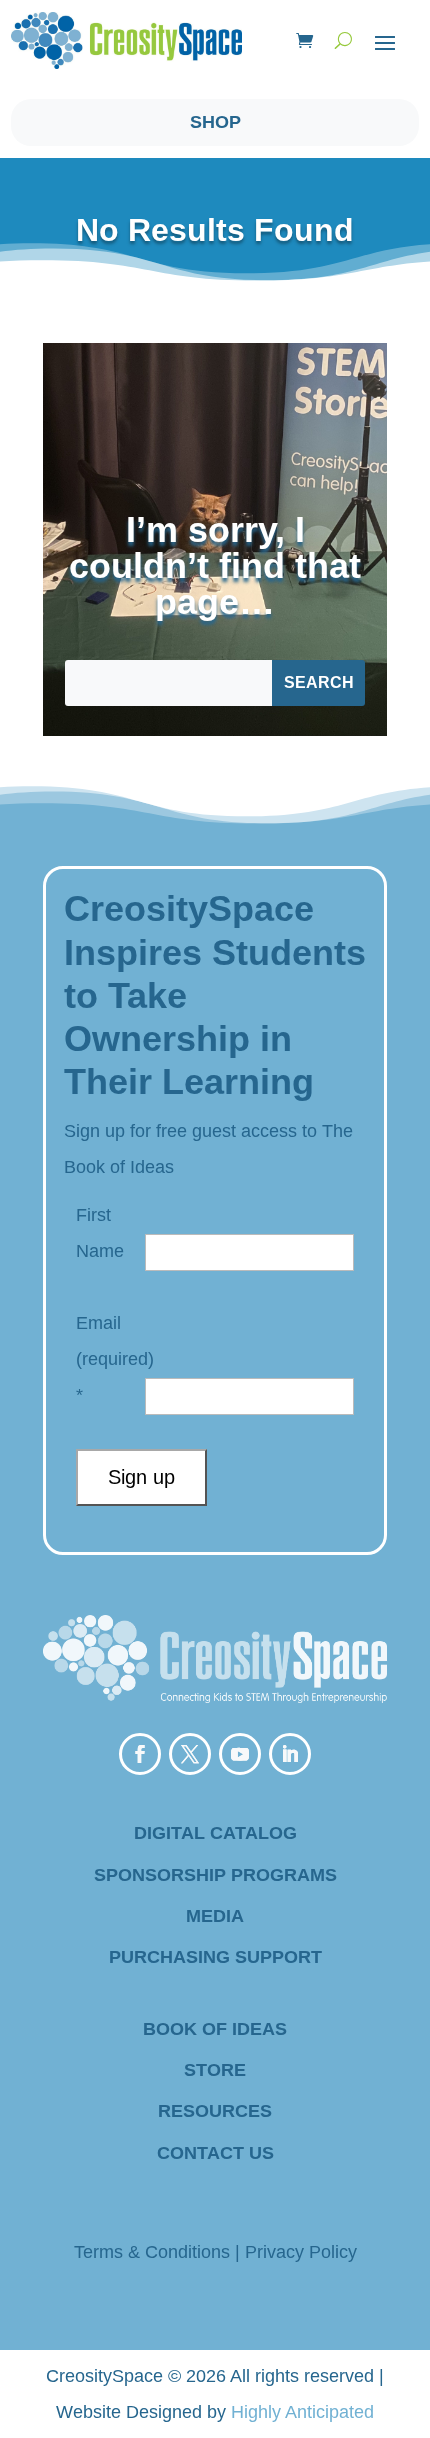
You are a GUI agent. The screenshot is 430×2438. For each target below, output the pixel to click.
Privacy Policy (301, 2252)
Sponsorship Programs (215, 1875)
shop (215, 122)
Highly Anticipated (302, 2412)
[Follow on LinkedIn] (290, 1754)
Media (215, 1916)
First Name (100, 1233)
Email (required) (115, 1359)
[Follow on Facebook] (140, 1754)
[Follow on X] (190, 1754)
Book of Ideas (215, 2029)
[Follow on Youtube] (240, 1754)
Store (215, 2070)
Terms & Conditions (152, 2252)
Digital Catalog (215, 1833)
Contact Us (215, 2153)
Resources (215, 2111)
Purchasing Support (215, 1957)
